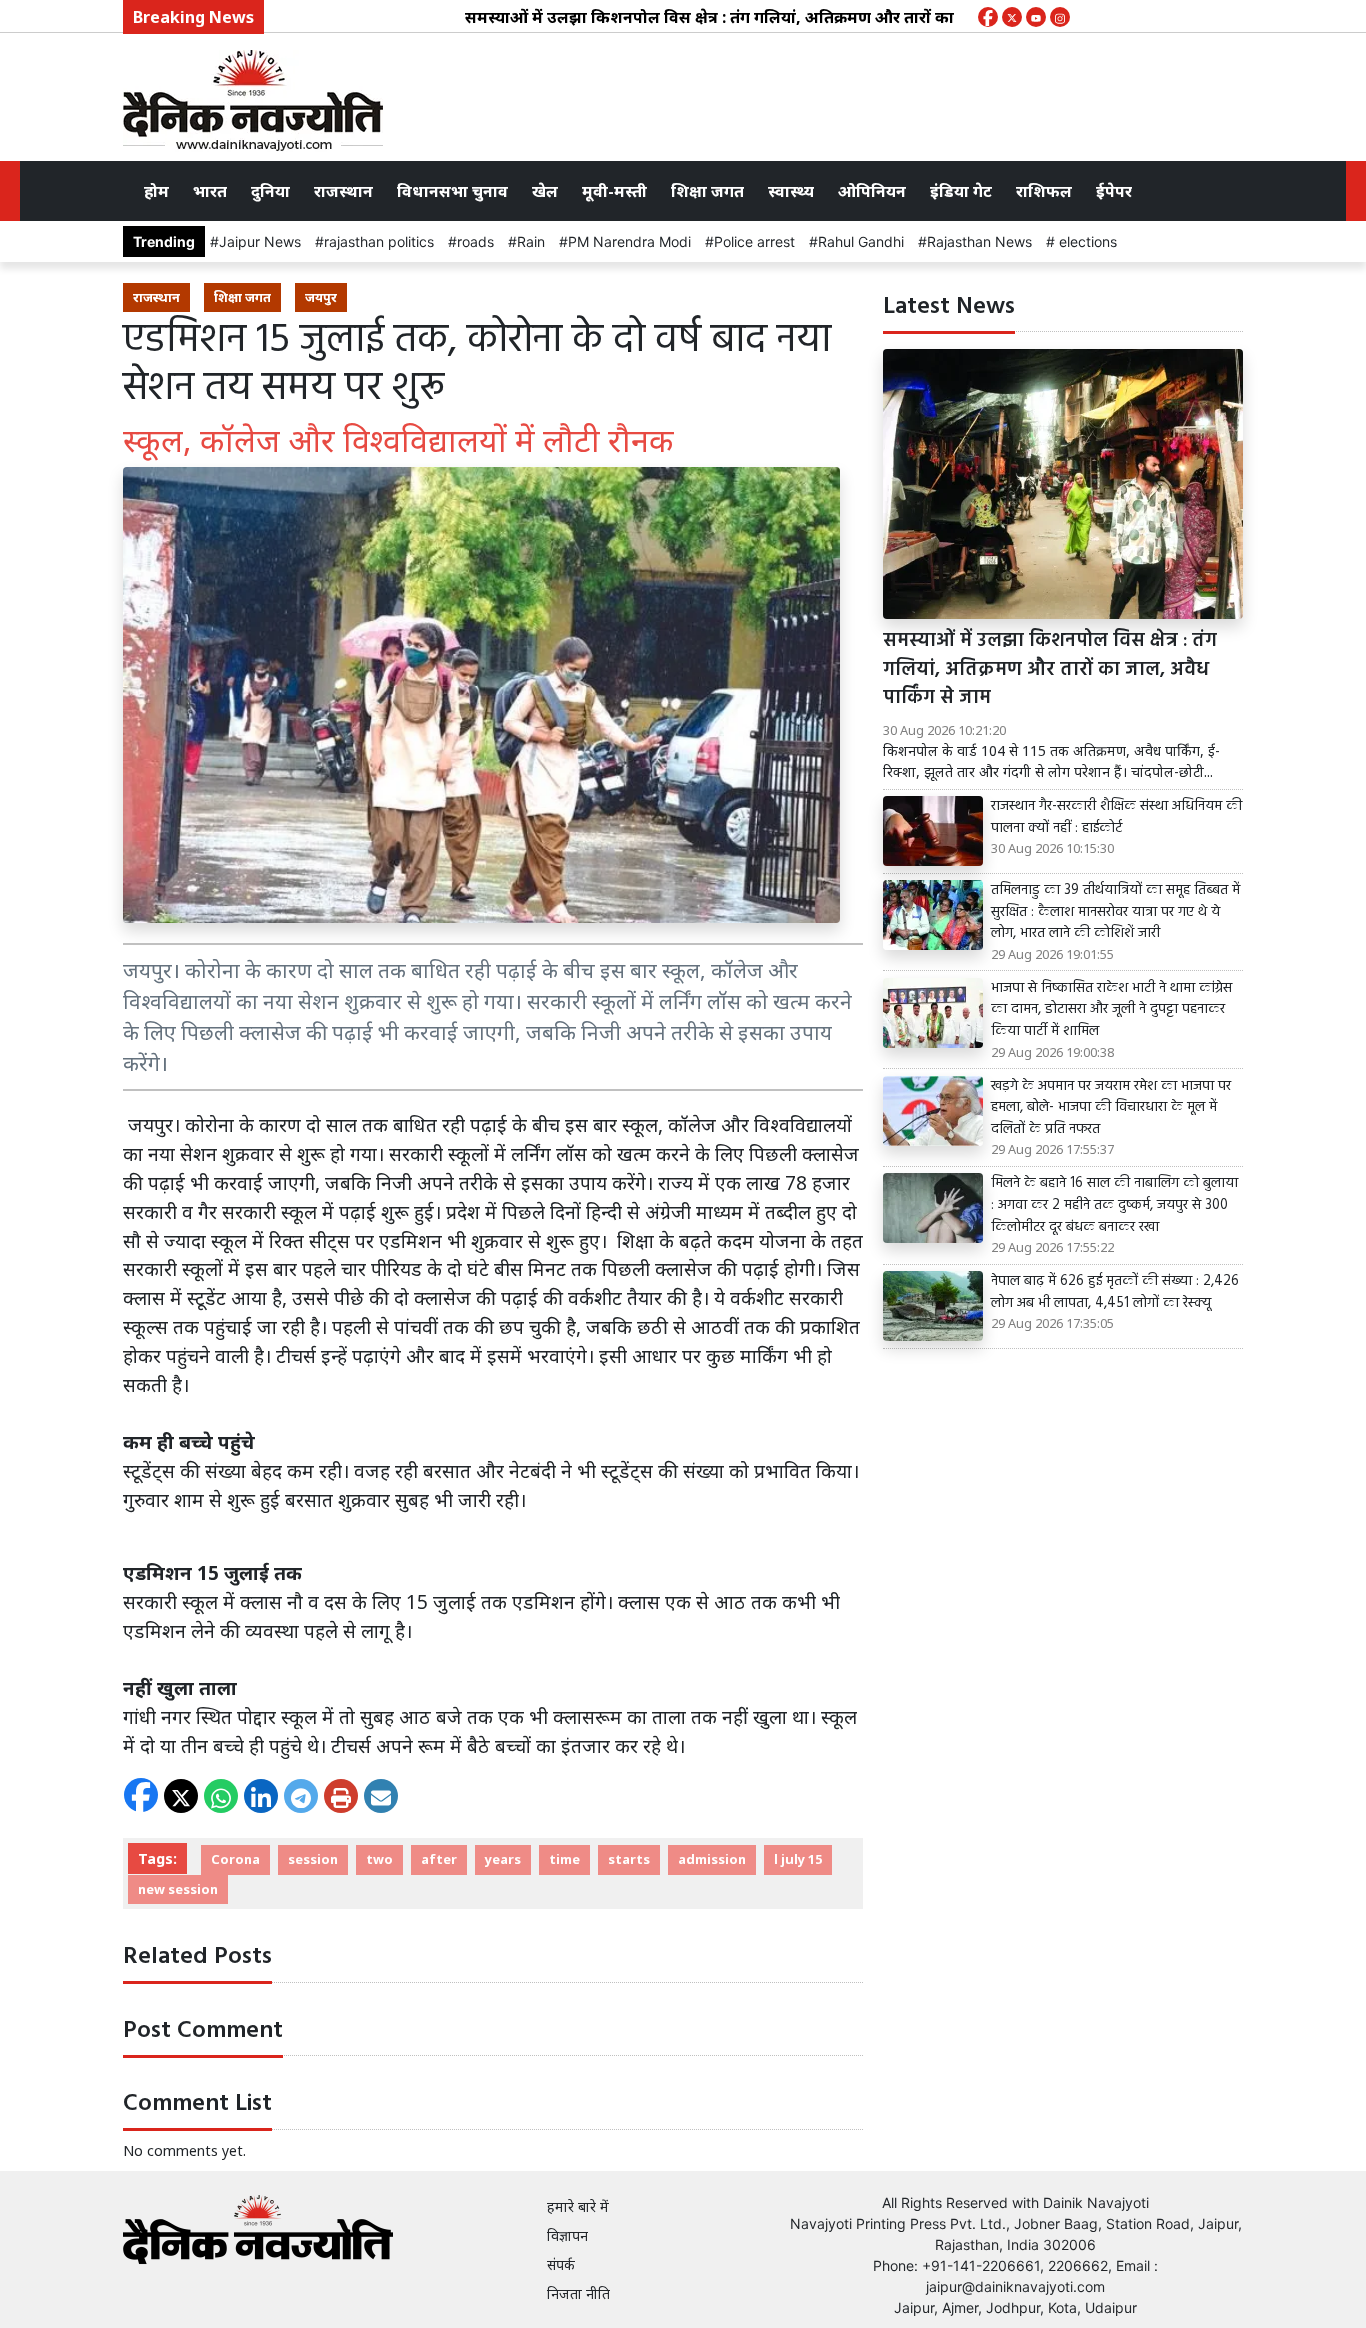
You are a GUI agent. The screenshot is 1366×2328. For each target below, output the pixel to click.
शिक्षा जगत (707, 191)
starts (629, 1859)
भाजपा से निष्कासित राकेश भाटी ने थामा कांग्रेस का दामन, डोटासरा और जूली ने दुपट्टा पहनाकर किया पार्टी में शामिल (1111, 1010)
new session (178, 1889)
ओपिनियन (872, 191)
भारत (210, 191)
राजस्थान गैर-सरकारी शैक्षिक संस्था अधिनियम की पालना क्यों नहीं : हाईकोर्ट (1116, 817)
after (439, 1859)
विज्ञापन (567, 2235)
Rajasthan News (979, 241)
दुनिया (270, 191)
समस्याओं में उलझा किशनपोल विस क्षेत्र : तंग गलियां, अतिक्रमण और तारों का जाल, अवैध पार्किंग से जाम (744, 17)
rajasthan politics (379, 241)
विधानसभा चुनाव (452, 191)
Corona (235, 1859)
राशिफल (1044, 191)
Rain (531, 241)
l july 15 (798, 1859)
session (313, 1859)
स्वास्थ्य (791, 191)
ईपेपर (1114, 191)
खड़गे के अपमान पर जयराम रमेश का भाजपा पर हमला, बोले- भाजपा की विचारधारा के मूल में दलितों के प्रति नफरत (1111, 1108)
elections (1086, 241)
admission (712, 1859)
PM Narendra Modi (629, 241)
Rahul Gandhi (861, 241)
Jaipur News (260, 241)
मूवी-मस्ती (614, 191)
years (503, 1859)
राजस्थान (343, 191)
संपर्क (561, 2264)
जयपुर (321, 297)
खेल (545, 191)
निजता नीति (578, 2293)
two (379, 1859)
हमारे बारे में (578, 2206)
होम (156, 191)
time (564, 1859)
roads (475, 241)
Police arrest (754, 241)
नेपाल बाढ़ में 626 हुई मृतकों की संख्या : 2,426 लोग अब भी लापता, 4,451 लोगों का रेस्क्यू (1115, 1292)
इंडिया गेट (961, 191)
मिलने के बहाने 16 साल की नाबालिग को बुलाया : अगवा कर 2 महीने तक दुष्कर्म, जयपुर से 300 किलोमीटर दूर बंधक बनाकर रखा (1114, 1205)
